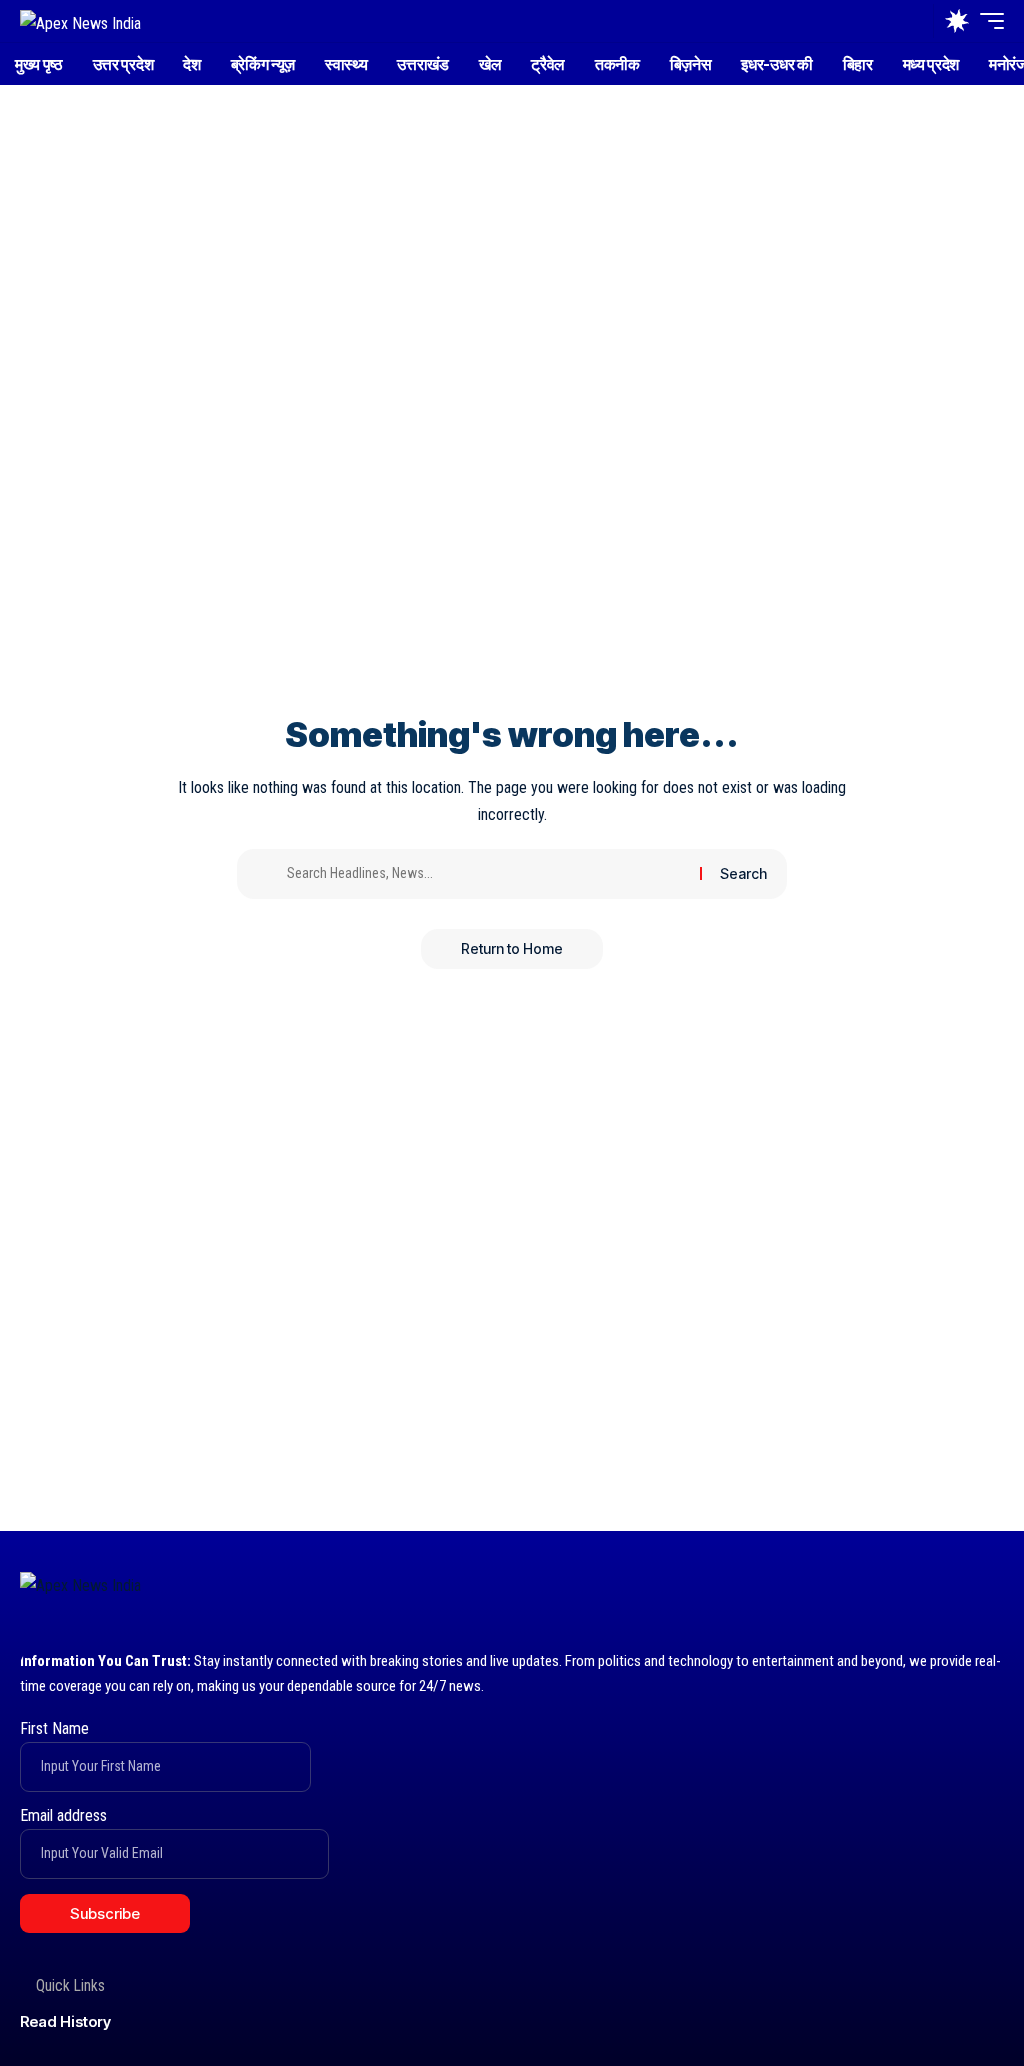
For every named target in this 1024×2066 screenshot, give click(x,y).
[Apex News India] (80, 20)
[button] (913, 21)
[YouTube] (912, 1589)
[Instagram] (951, 1589)
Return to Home (512, 948)
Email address (63, 1815)
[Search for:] (486, 874)
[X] (873, 1589)
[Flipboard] (990, 1589)
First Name (54, 1728)
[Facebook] (834, 1589)
